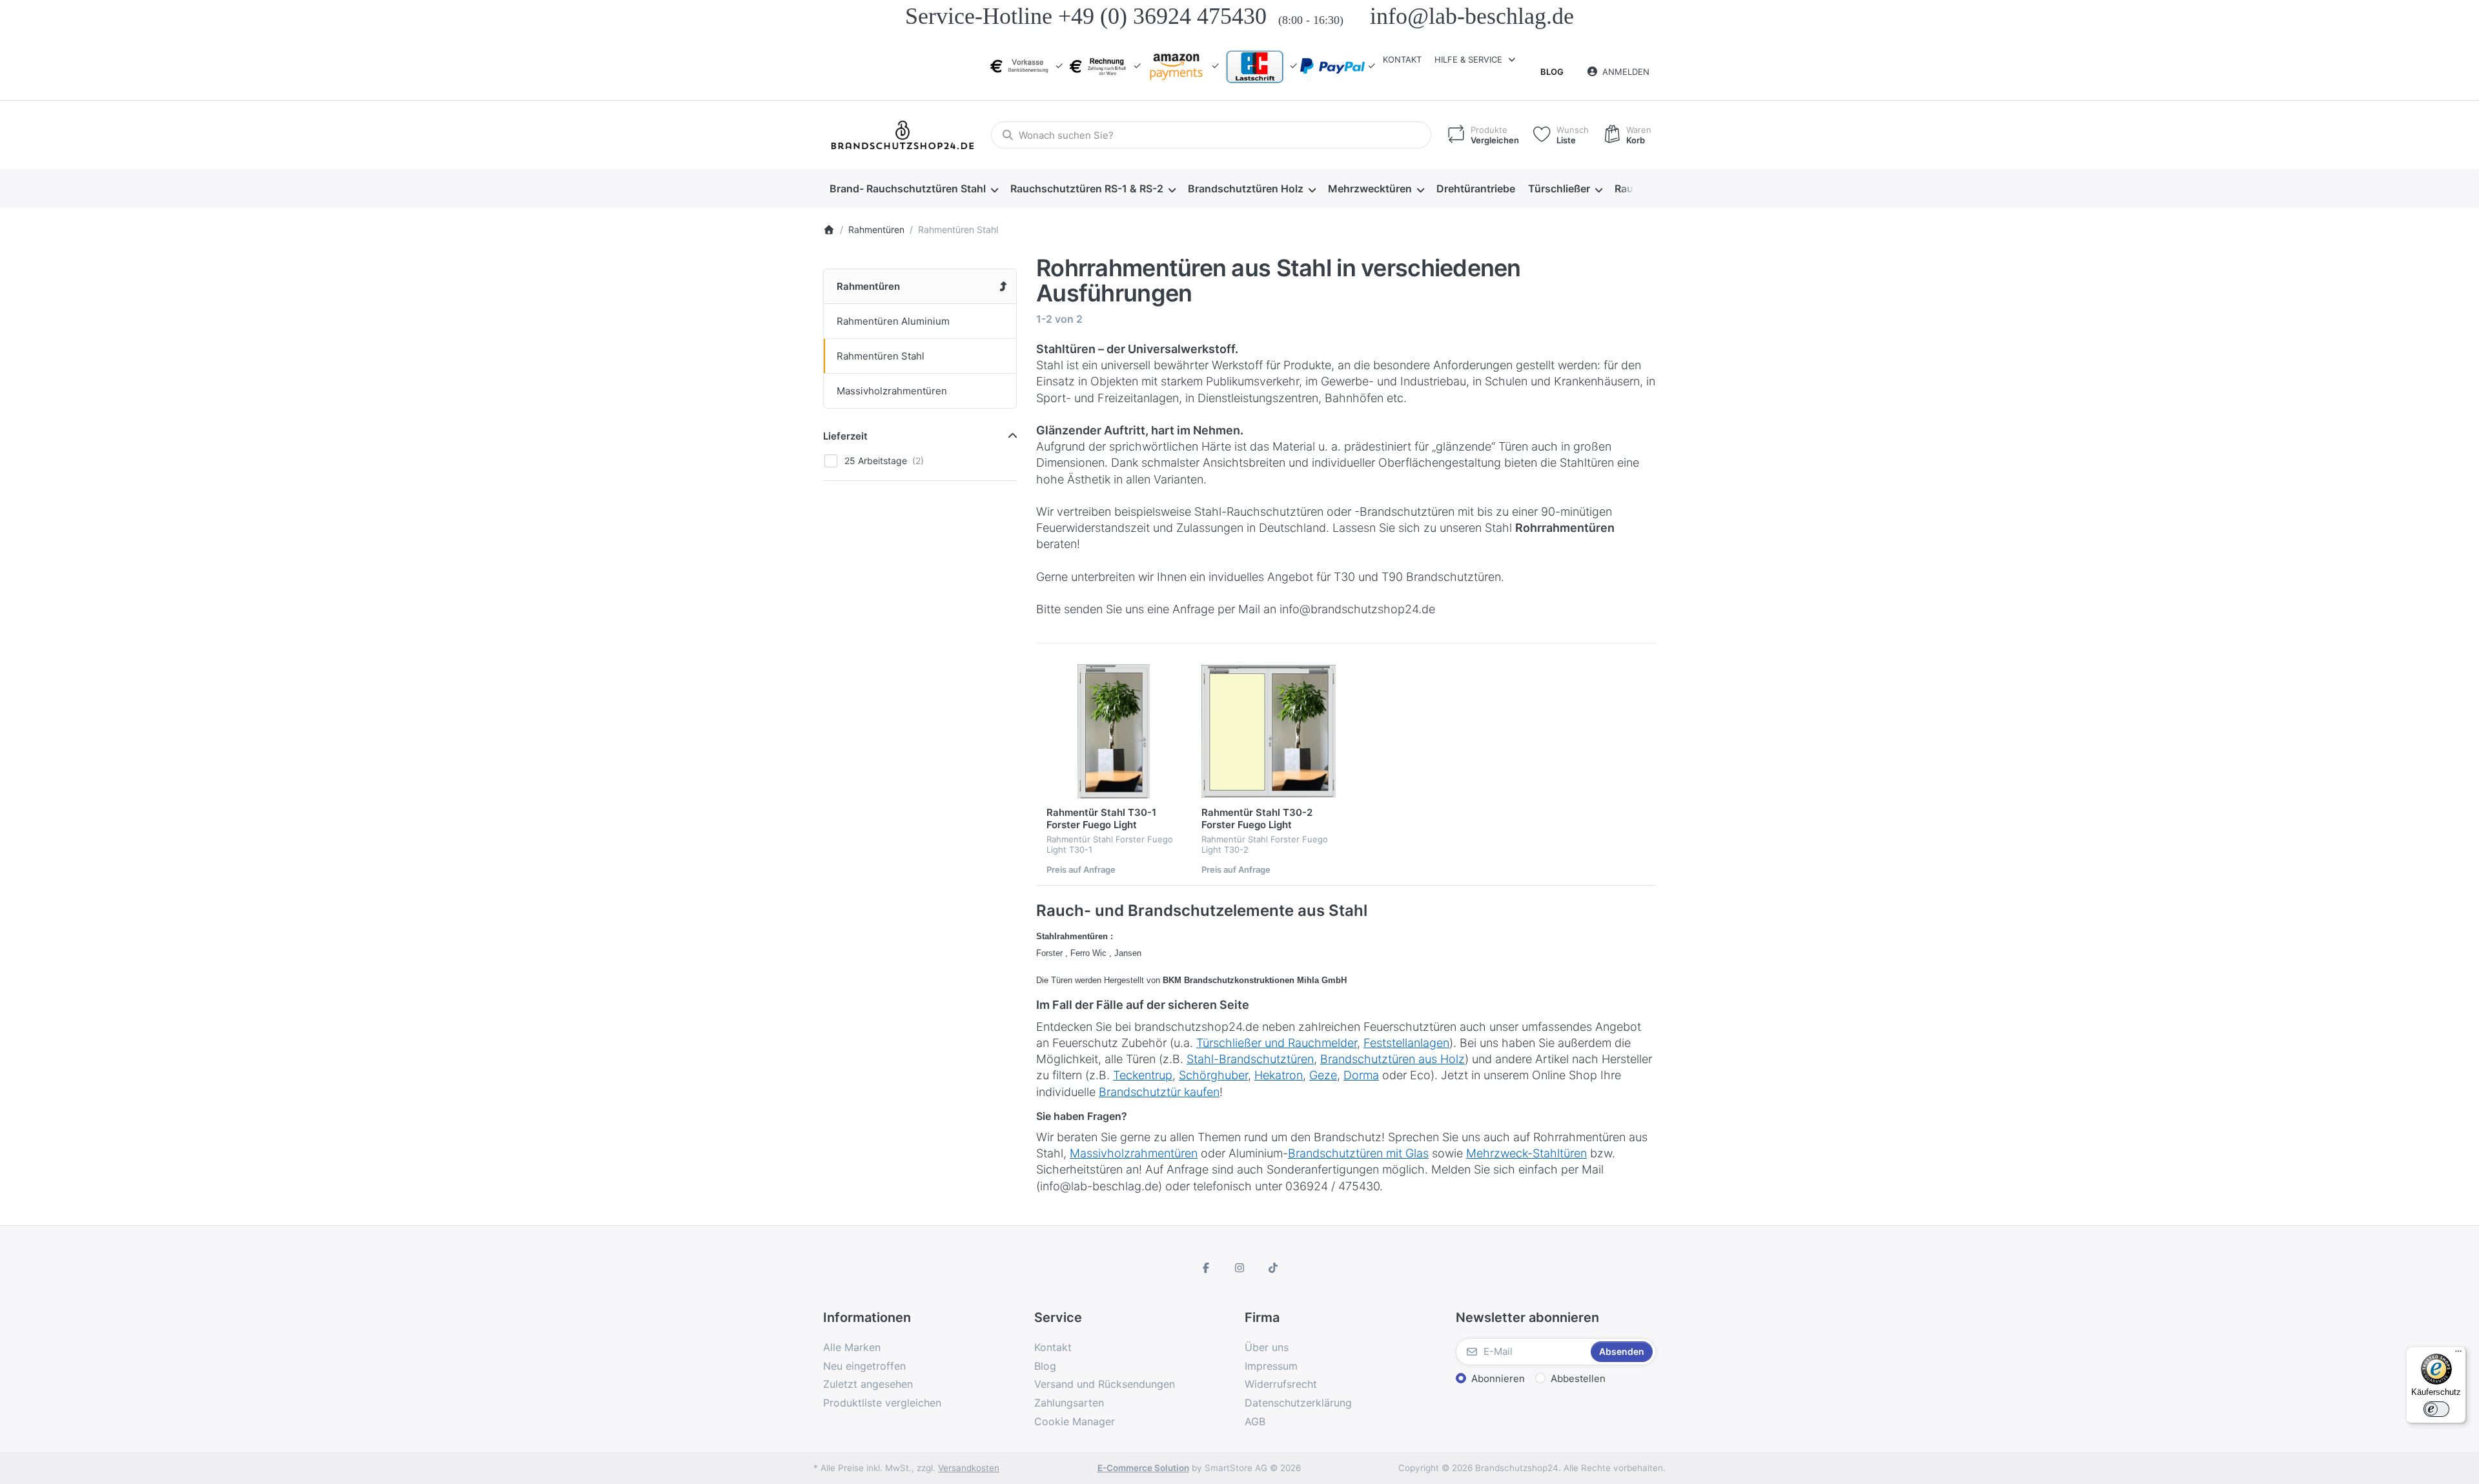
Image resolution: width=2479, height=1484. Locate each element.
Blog (1552, 72)
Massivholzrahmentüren (1134, 1153)
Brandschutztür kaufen (1159, 1092)
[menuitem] (913, 189)
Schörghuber (1213, 1075)
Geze (1323, 1075)
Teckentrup (1143, 1075)
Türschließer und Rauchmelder (1277, 1043)
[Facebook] (1207, 1268)
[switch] (2436, 1409)
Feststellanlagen (1406, 1043)
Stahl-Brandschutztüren (1250, 1059)
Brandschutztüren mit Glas (1358, 1153)
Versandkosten (969, 1468)
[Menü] (2458, 1354)
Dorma (1361, 1075)
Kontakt (1402, 59)
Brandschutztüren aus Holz (1393, 1059)
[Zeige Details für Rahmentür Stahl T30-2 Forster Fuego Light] (1269, 731)
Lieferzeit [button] (845, 436)
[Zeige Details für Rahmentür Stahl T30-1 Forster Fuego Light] (1114, 731)
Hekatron (1279, 1075)
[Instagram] (1239, 1268)
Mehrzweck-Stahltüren (1526, 1153)
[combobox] (1211, 135)
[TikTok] (1273, 1268)
